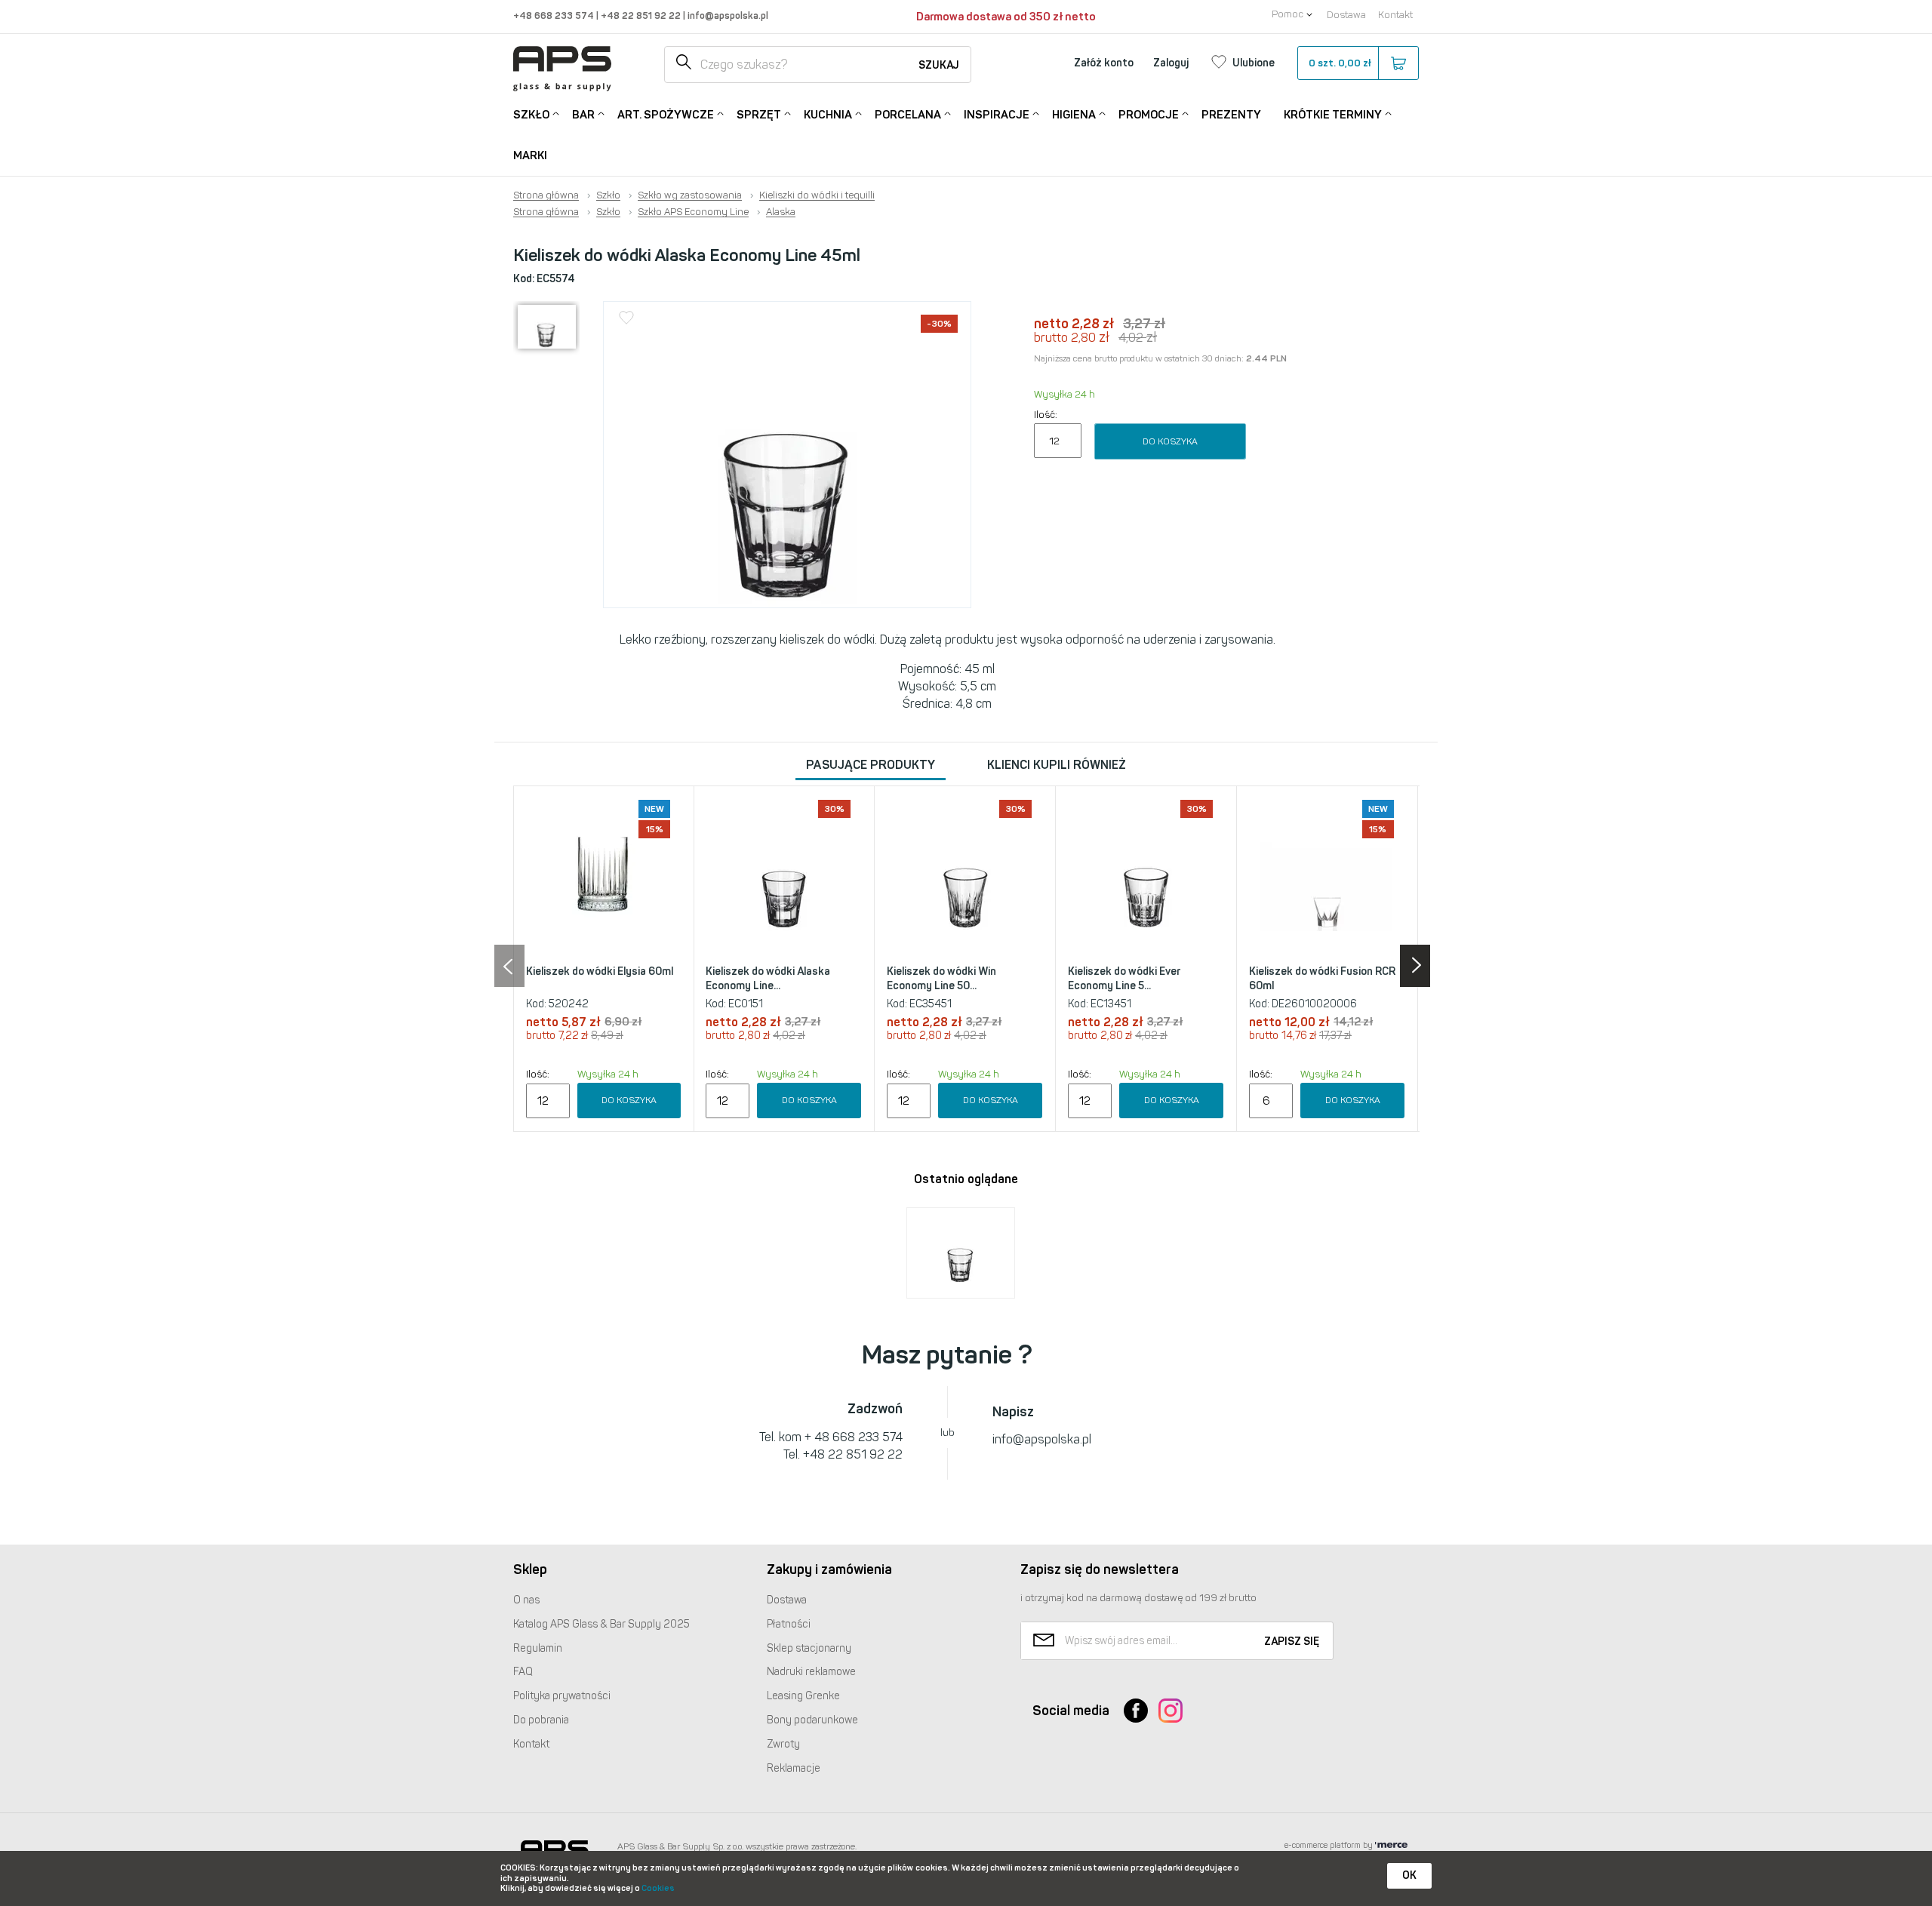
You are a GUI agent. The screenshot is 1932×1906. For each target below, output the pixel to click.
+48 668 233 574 (555, 15)
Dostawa (1346, 15)
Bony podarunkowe (812, 1720)
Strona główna (546, 195)
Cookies (658, 1888)
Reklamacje (794, 1768)
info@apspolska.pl (727, 15)
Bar (583, 115)
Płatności (789, 1624)
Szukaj (939, 65)
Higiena (1074, 115)
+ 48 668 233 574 (854, 1437)
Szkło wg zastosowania (690, 195)
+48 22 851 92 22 (642, 15)
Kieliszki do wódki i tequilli (817, 195)
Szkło (531, 115)
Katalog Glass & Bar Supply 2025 (601, 1624)
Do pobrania (541, 1720)
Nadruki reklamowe (811, 1672)
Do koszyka (1170, 441)
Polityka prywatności (562, 1696)
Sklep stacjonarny (809, 1648)
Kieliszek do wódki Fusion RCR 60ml (1322, 979)
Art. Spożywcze (666, 115)
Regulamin (538, 1648)
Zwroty (783, 1744)
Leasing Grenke (803, 1696)
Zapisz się (1292, 1642)
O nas (526, 1600)
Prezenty (1231, 115)
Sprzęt (759, 115)
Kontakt (1395, 15)
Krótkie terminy (1333, 115)
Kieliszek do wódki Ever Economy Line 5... (1124, 979)
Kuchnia (828, 115)
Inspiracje (997, 115)
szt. (1340, 63)
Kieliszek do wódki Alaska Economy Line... (768, 979)
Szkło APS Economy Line (693, 212)
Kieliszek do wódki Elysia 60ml (600, 971)
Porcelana (908, 115)
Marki (530, 155)
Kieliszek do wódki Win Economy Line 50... (941, 979)
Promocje (1149, 115)
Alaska (781, 212)
